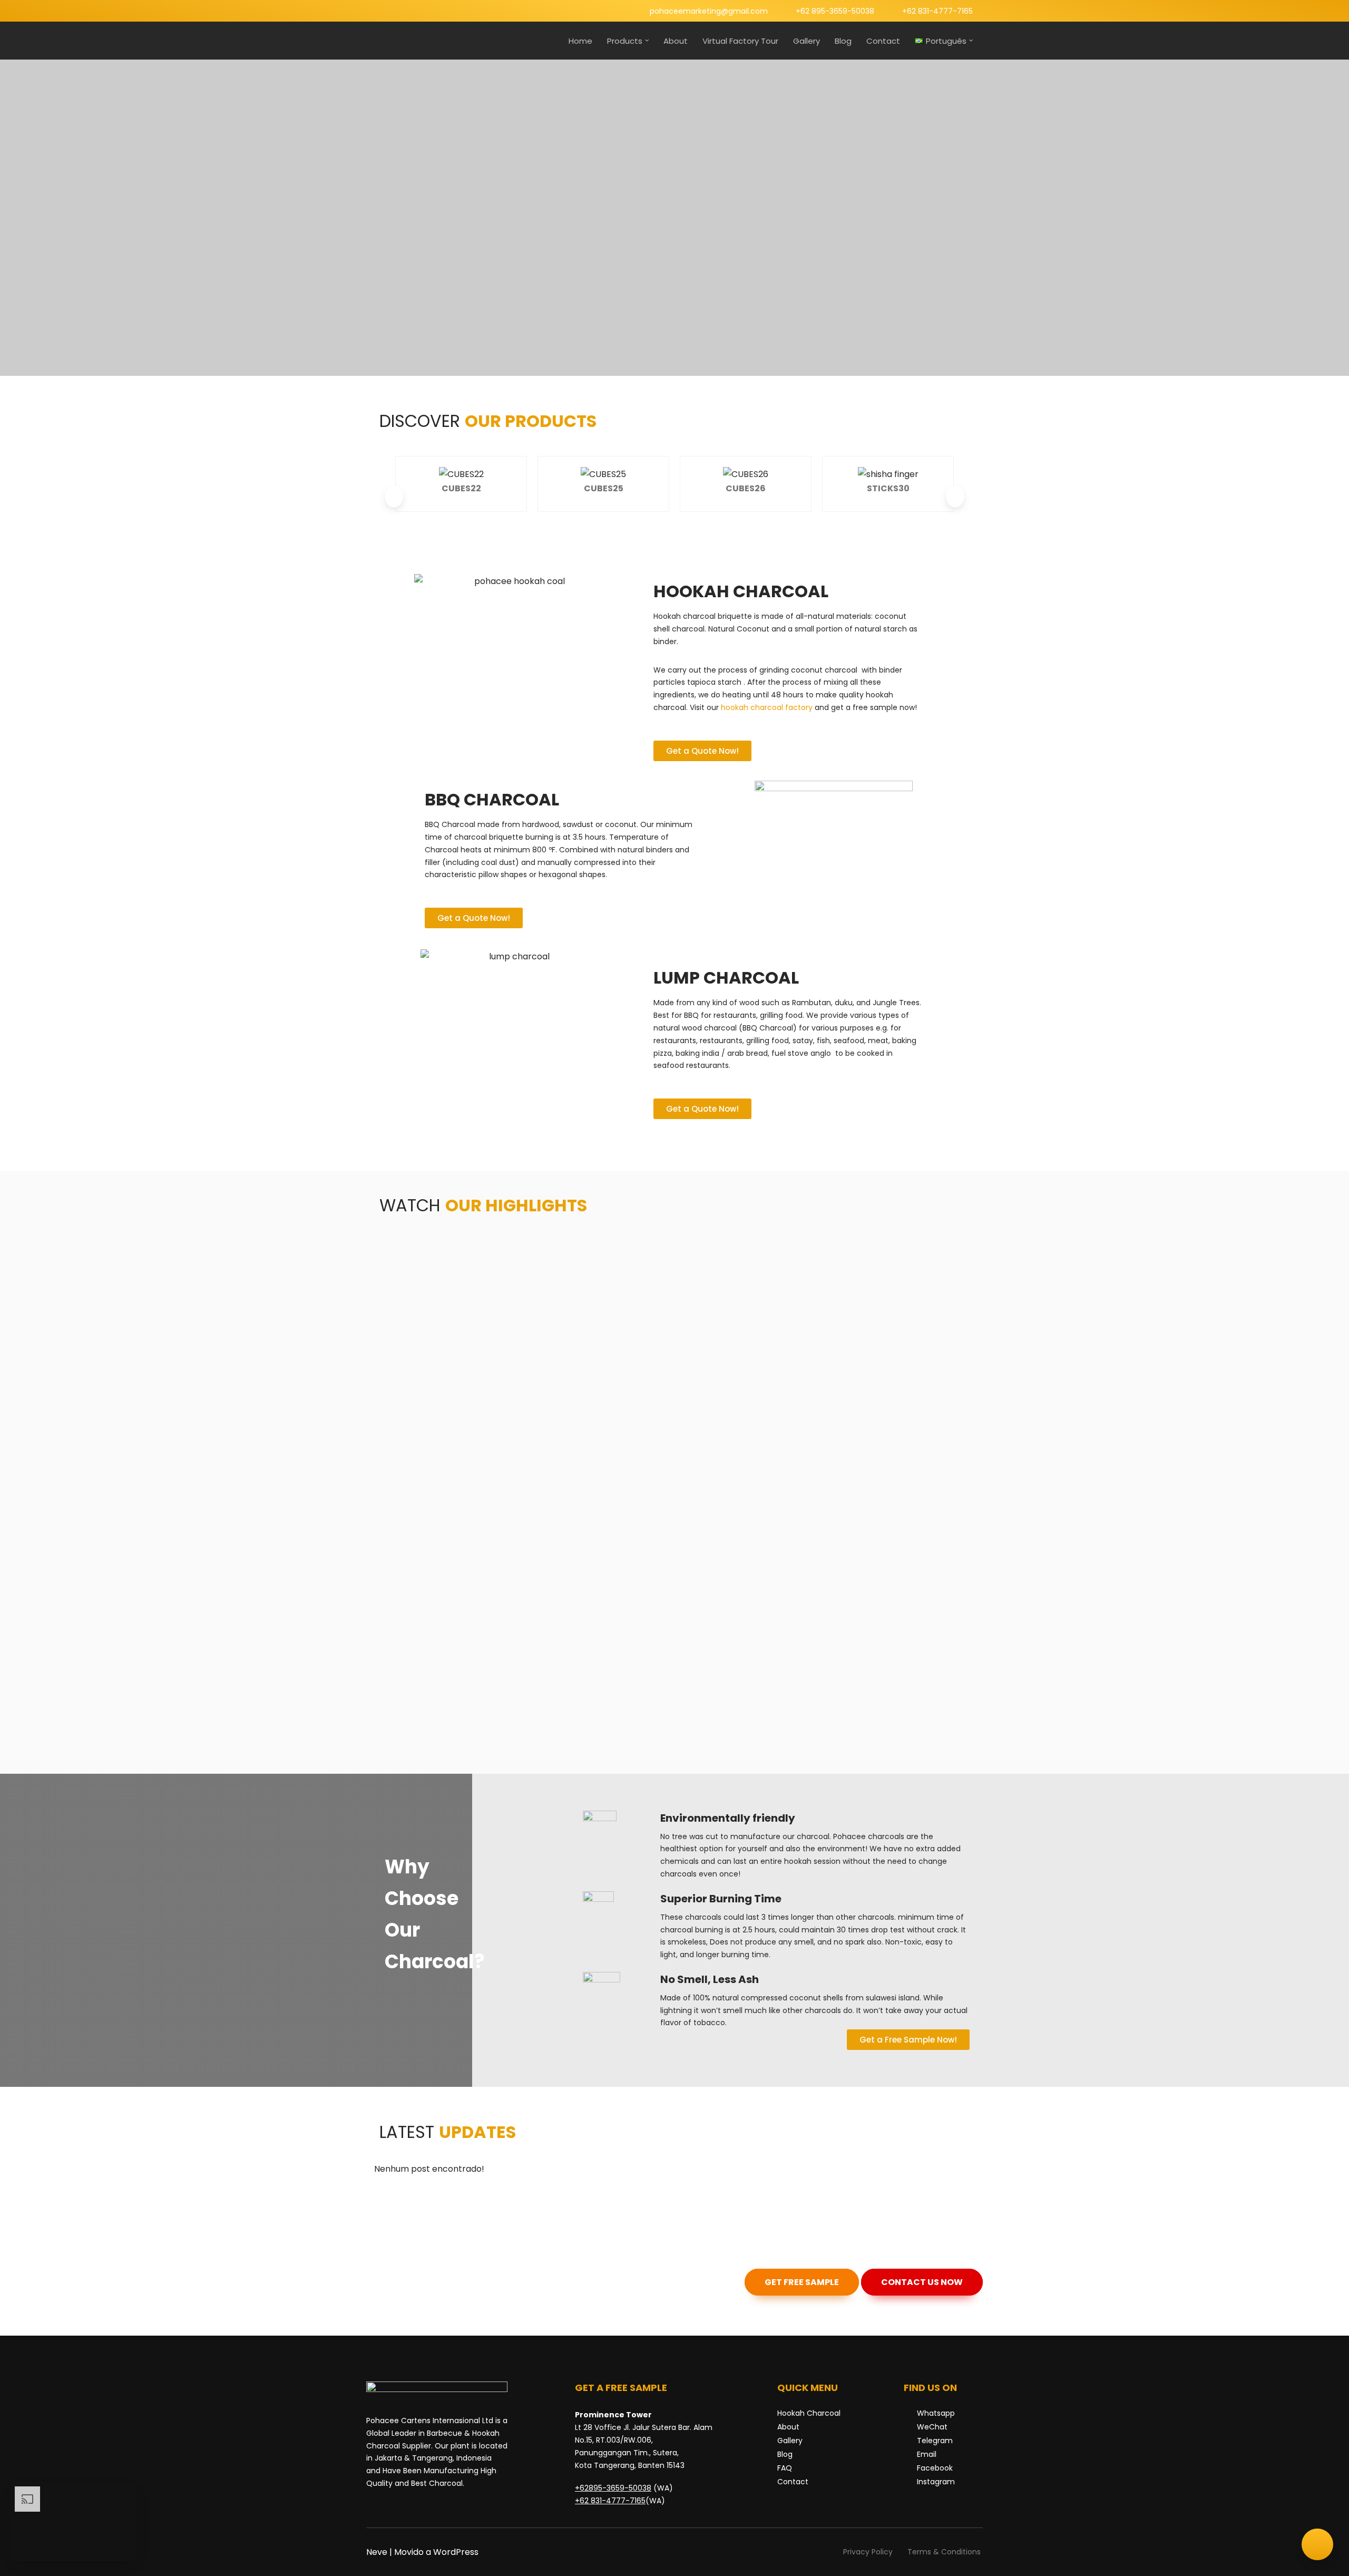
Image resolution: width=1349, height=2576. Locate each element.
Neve (377, 2552)
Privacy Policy (868, 2552)
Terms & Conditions (944, 2552)
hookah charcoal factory (767, 707)
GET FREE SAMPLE (802, 2282)
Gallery (807, 41)
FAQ (785, 2468)
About (676, 41)
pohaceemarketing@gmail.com (709, 11)
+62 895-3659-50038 (835, 11)
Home (580, 41)
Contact (883, 41)
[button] (647, 41)
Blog (843, 41)
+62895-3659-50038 (613, 2488)
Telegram (935, 2441)
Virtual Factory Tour (740, 41)
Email (927, 2454)
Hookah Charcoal (809, 2413)
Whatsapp (936, 2413)
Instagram (936, 2482)
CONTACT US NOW (922, 2282)
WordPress (456, 2552)
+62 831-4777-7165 (937, 11)
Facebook (935, 2468)
